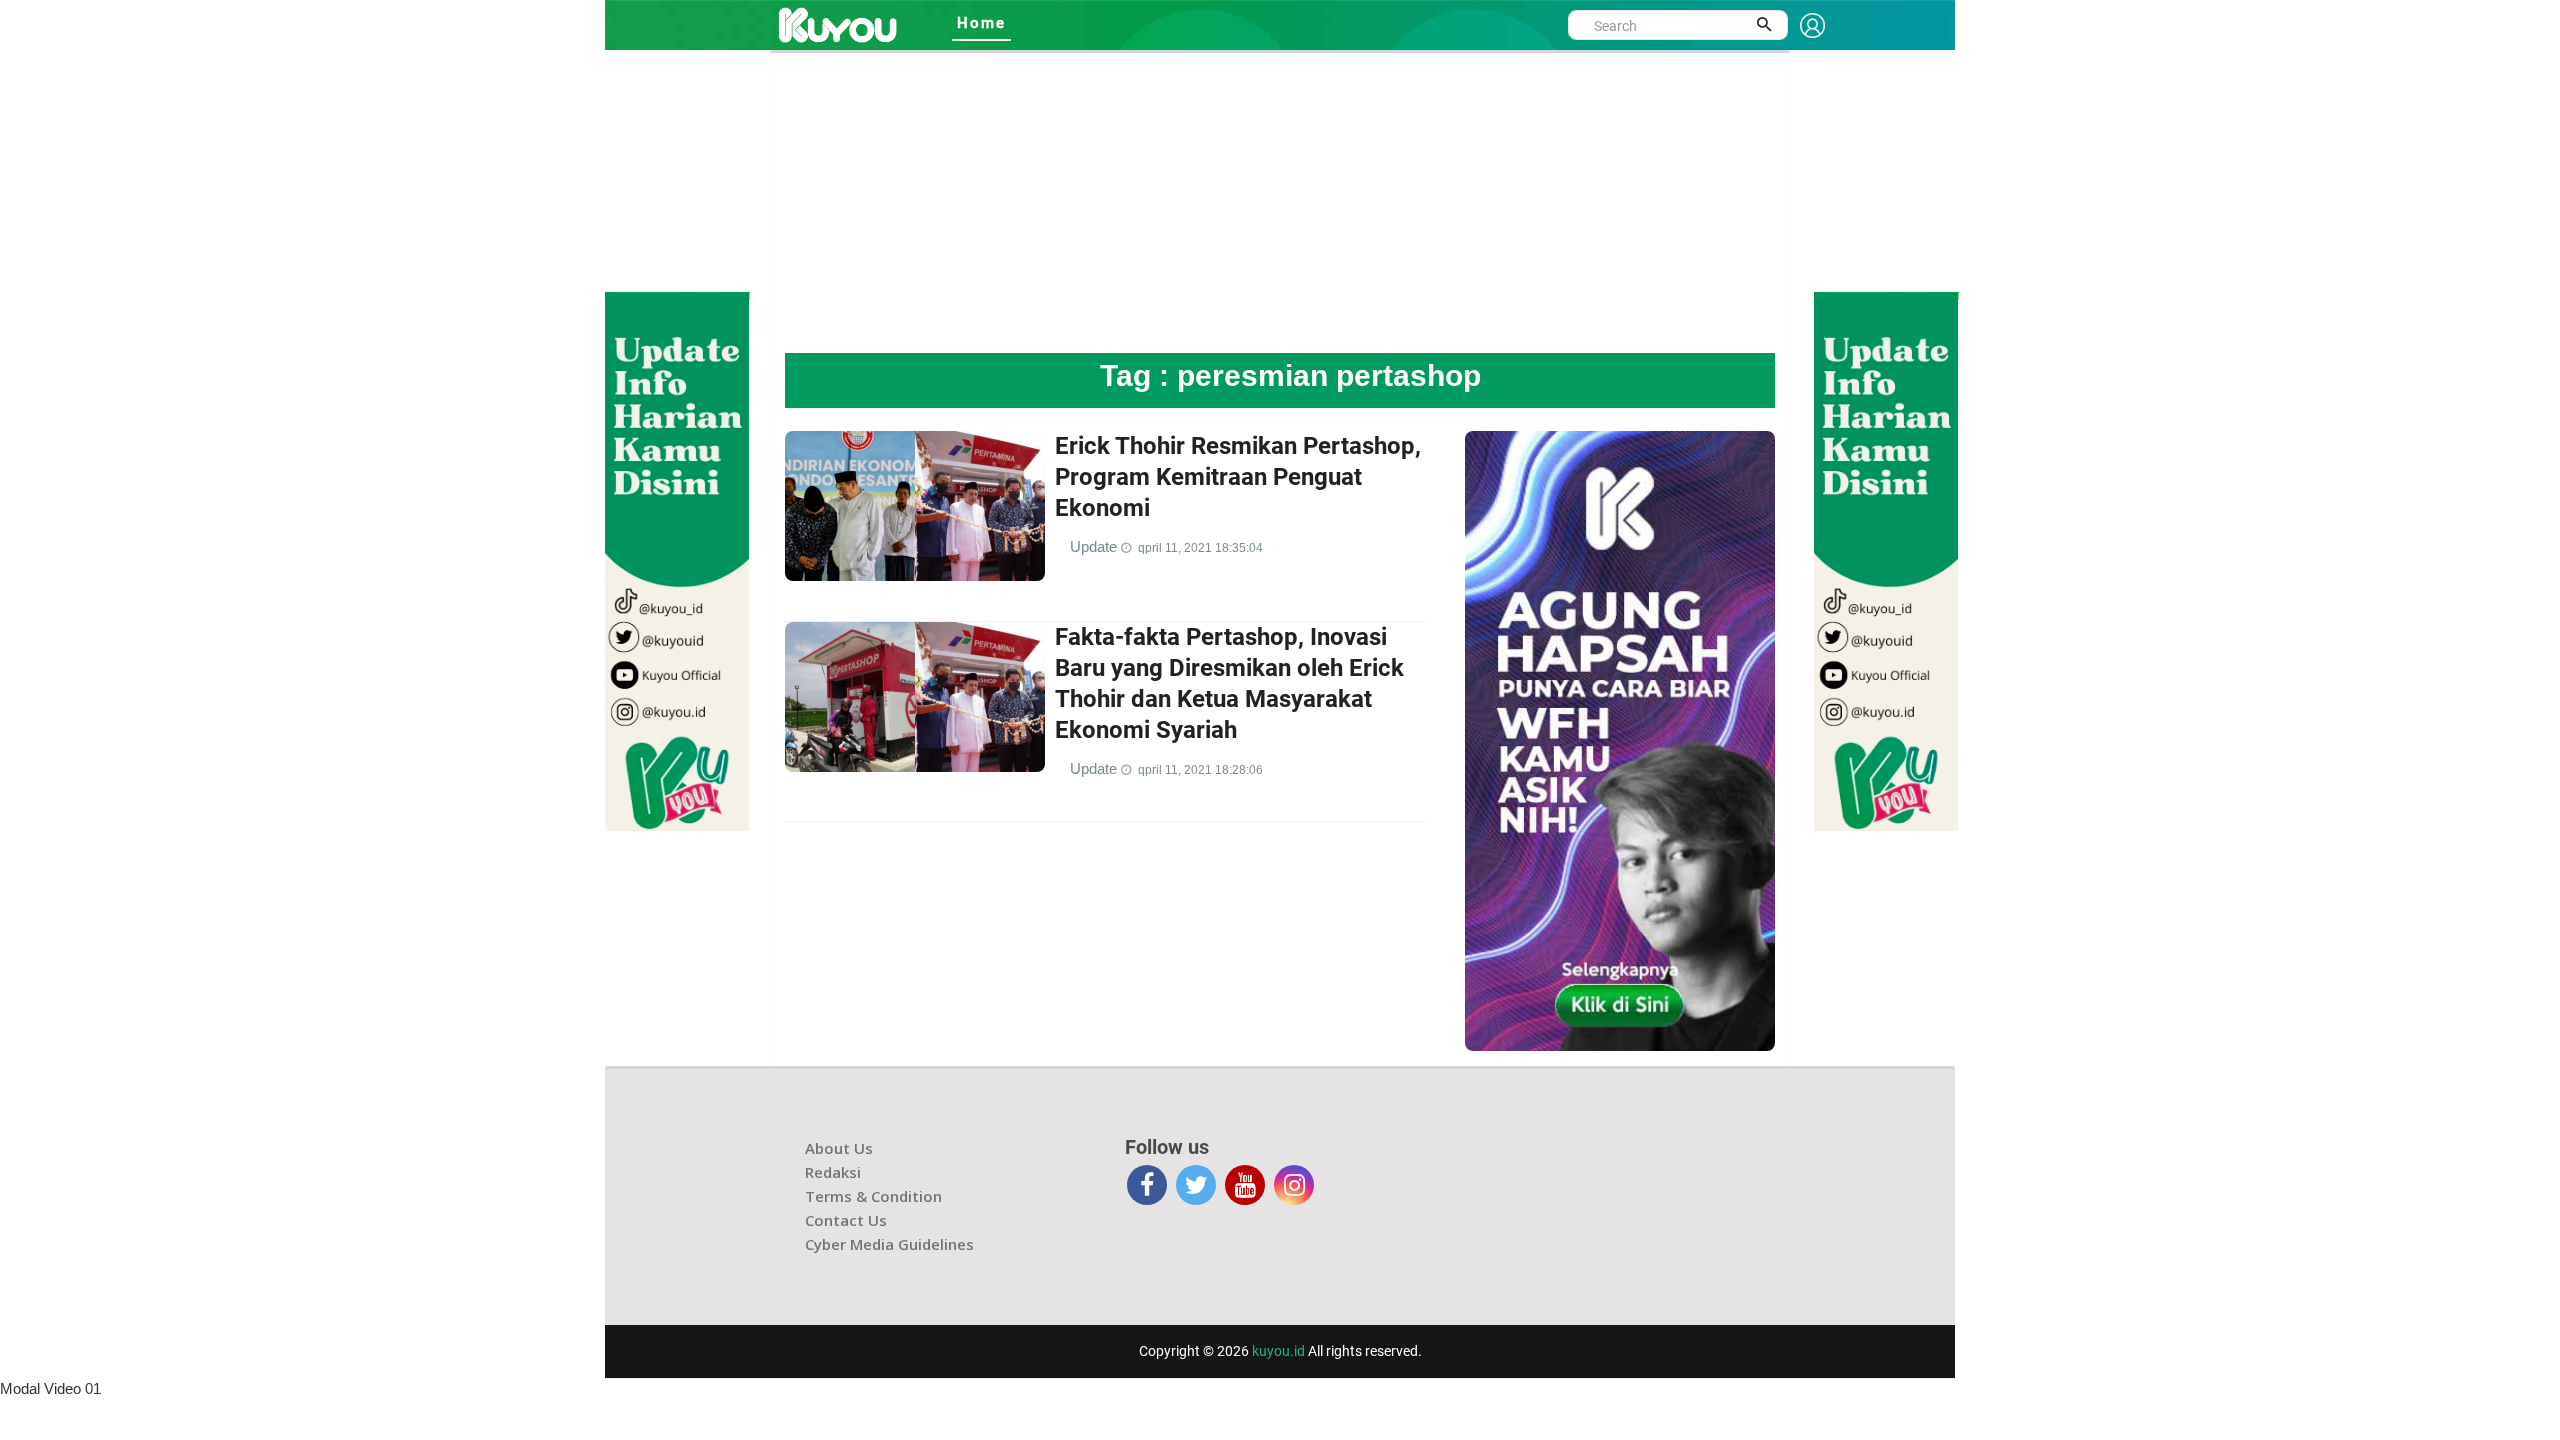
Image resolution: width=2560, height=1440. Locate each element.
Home (981, 23)
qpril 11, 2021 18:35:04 (1200, 548)
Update (1095, 546)
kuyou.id (1278, 1351)
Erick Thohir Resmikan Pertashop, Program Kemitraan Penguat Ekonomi (1238, 477)
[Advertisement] (1280, 203)
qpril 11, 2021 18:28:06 (1200, 770)
